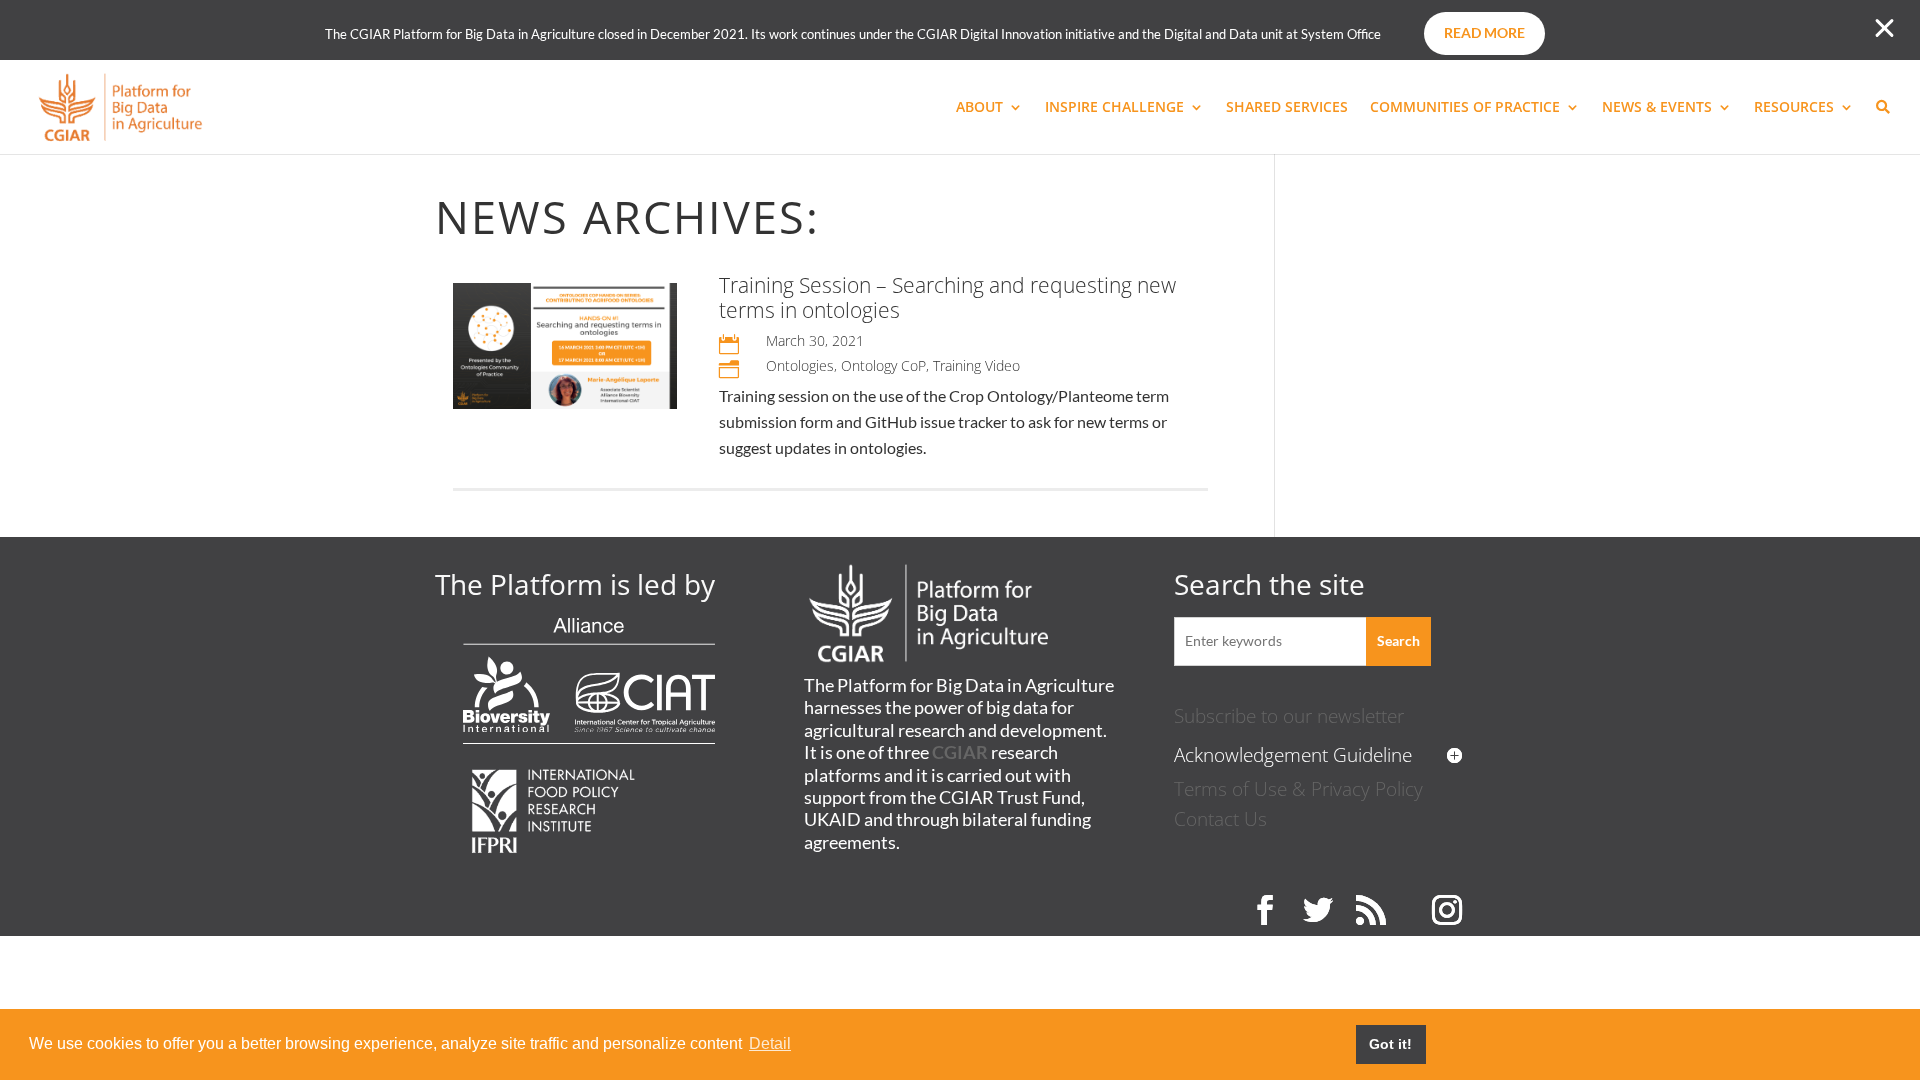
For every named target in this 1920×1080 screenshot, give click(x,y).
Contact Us (1220, 818)
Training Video (976, 365)
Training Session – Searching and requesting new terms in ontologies (947, 297)
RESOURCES (1794, 108)
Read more (1484, 32)
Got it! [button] (1390, 1044)
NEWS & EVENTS (1657, 108)
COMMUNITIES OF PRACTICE (1465, 108)
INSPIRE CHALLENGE (1114, 108)
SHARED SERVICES (1287, 108)
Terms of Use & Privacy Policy (1298, 788)
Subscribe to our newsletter (1289, 715)
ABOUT (979, 108)
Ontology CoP (883, 365)
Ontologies (800, 365)
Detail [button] (770, 1043)
